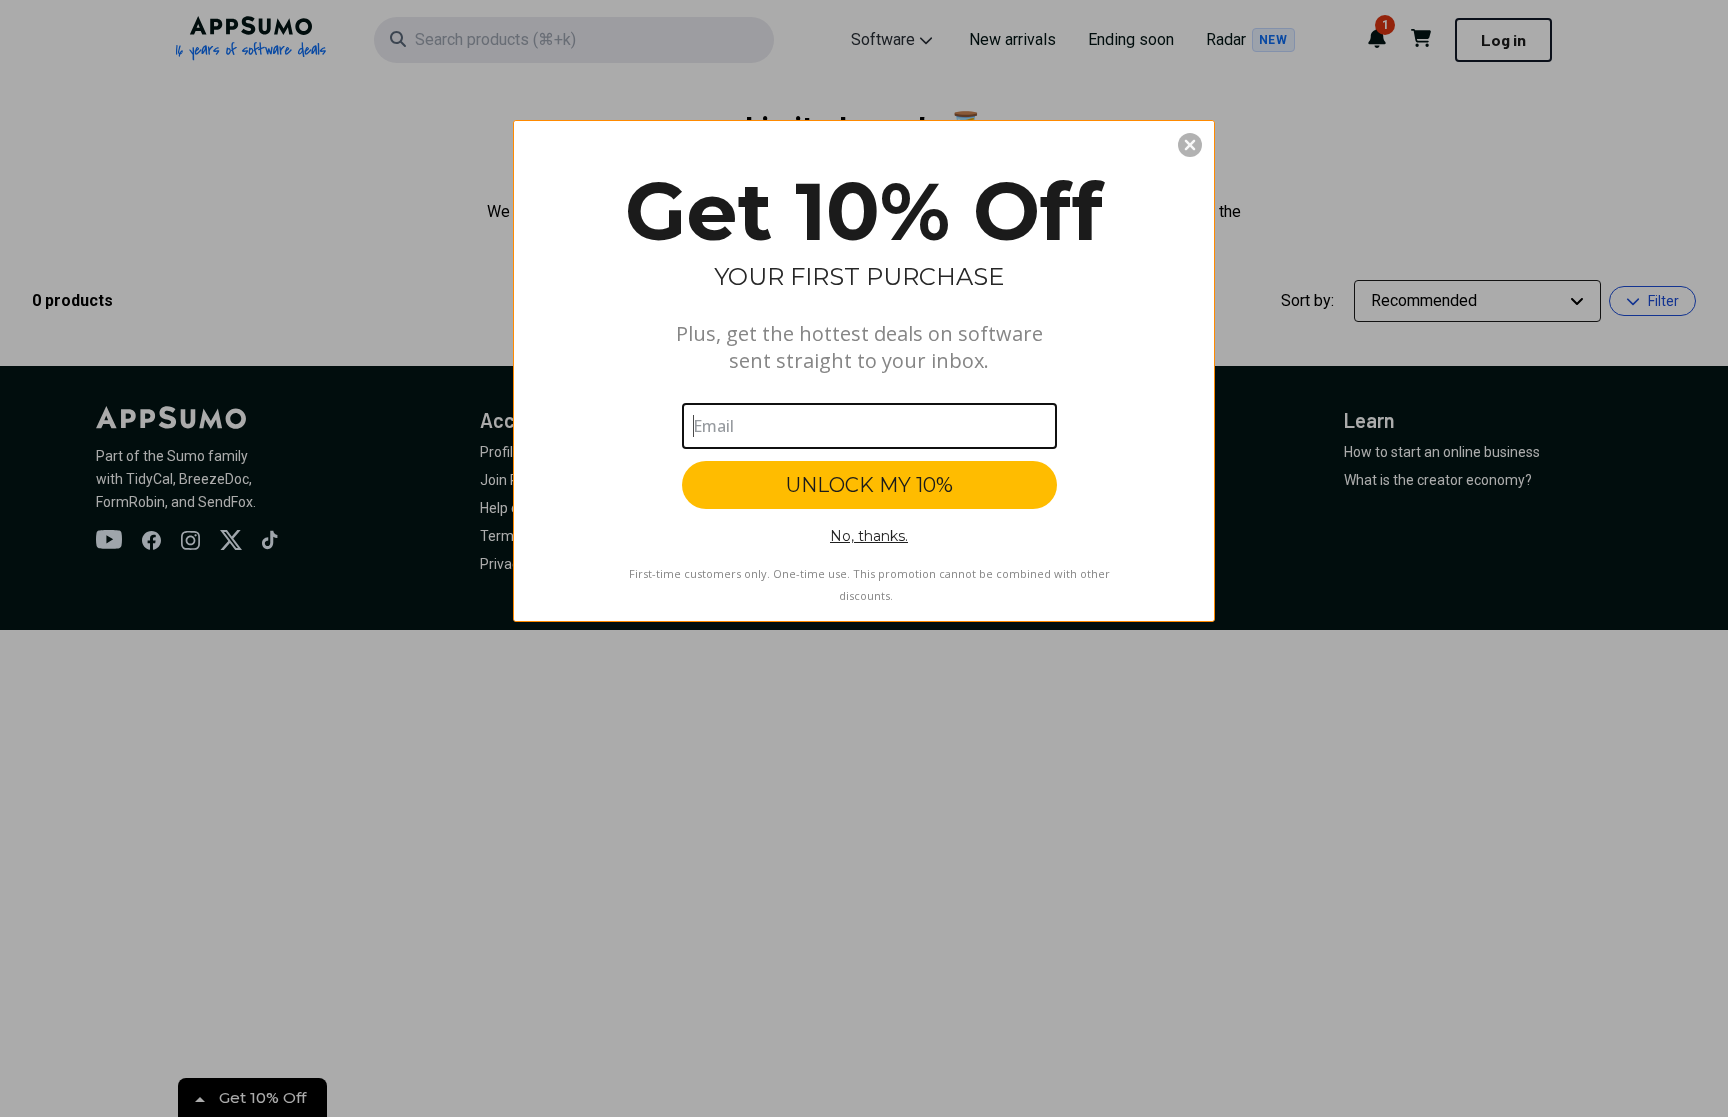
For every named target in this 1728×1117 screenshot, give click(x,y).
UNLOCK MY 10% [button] (869, 485)
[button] (1190, 145)
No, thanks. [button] (869, 536)
